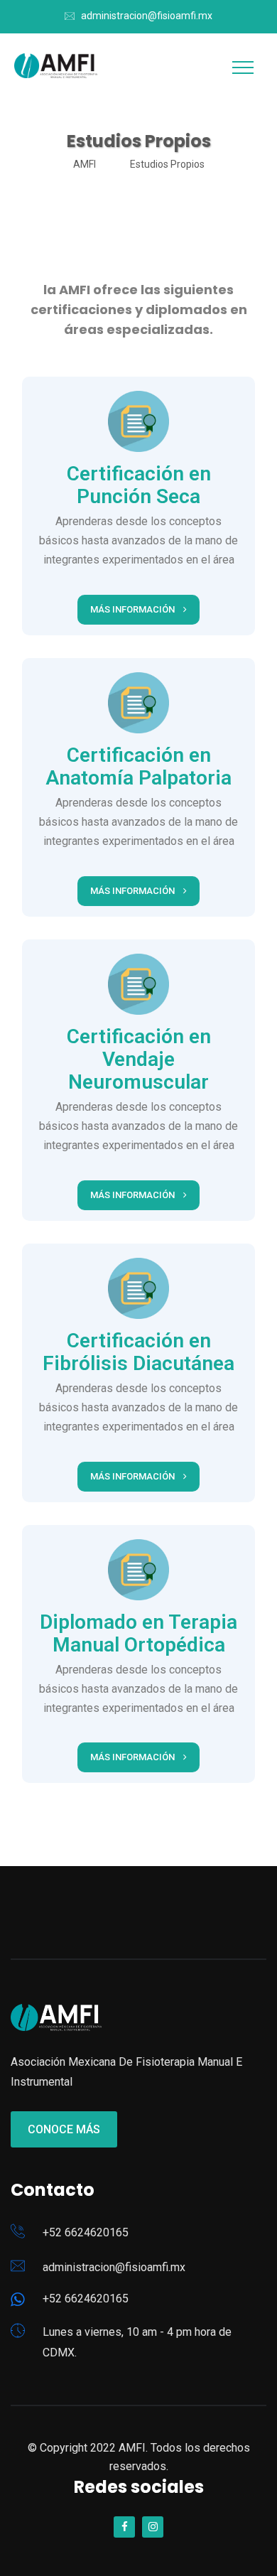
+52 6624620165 (86, 2232)
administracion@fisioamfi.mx (147, 16)
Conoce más (64, 2129)
